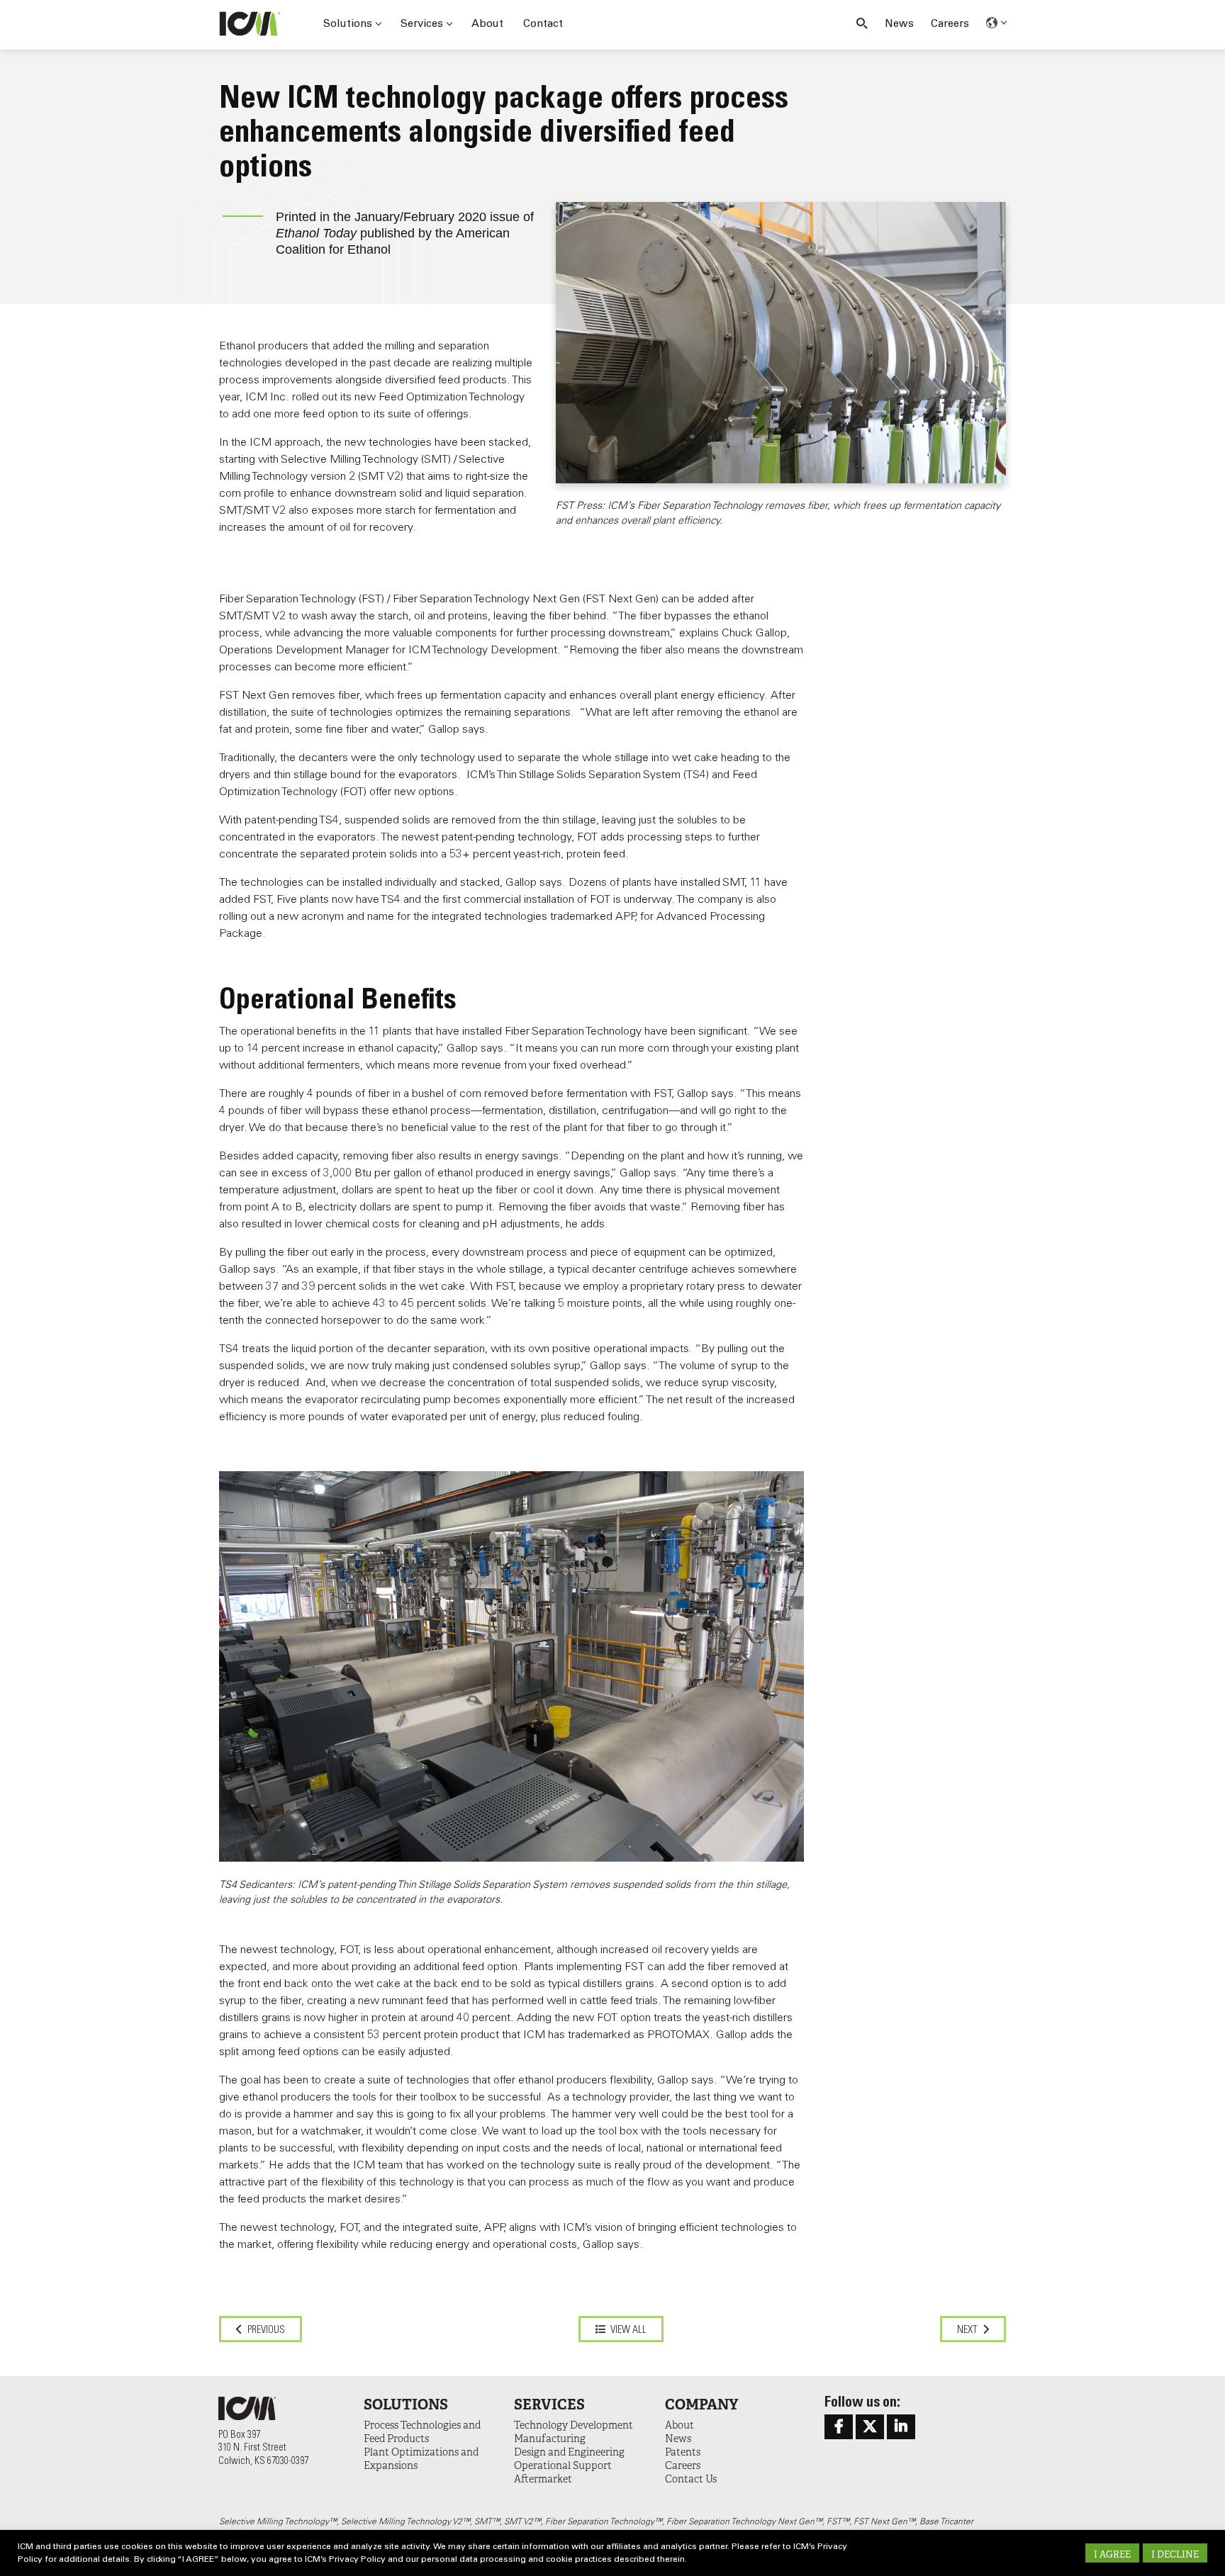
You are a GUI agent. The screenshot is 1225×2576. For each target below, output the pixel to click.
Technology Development (574, 2425)
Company (701, 2405)
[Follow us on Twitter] (870, 2427)
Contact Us (691, 2479)
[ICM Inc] (254, 24)
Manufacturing (550, 2439)
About (487, 24)
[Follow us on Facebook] (839, 2427)
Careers (950, 24)
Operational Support (563, 2465)
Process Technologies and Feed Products (422, 2432)
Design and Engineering (569, 2452)
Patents (683, 2452)
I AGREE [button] (1112, 2554)
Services (422, 24)
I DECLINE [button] (1175, 2554)
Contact (543, 24)
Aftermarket (543, 2479)
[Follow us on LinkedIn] (901, 2427)
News (899, 24)
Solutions (348, 24)
